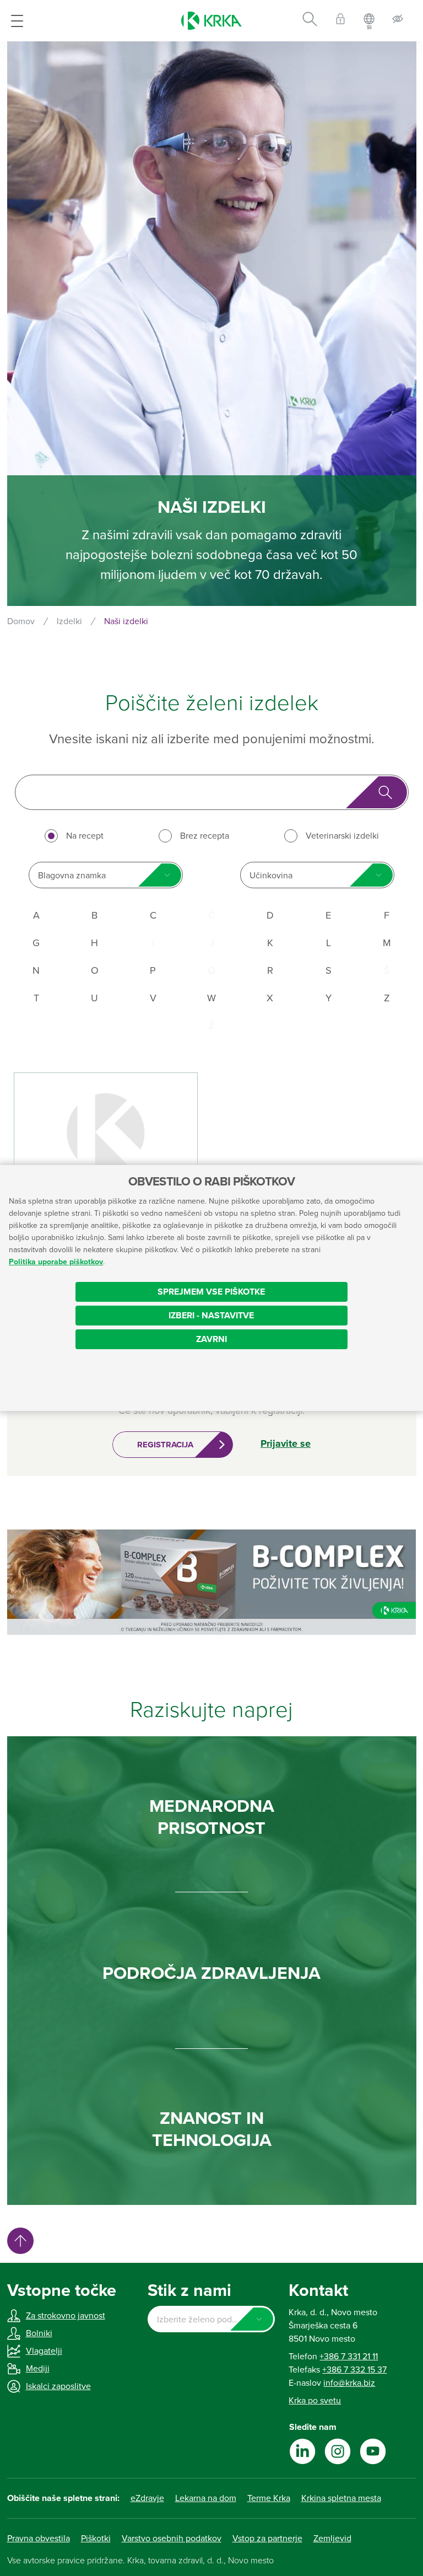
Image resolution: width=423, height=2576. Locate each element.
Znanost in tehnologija (212, 2129)
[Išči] (310, 21)
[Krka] (211, 21)
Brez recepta (205, 836)
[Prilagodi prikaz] (398, 21)
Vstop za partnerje (267, 2539)
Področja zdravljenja (211, 1973)
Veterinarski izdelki (342, 836)
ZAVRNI (211, 1339)
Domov (21, 621)
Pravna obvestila (39, 2539)
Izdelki (69, 621)
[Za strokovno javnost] (340, 21)
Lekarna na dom (206, 2498)
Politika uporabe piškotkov (56, 1262)
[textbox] (211, 2320)
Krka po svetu (315, 2401)
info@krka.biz (349, 2383)
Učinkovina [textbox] (271, 876)
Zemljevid (332, 2539)
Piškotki (96, 2539)
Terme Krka (269, 2498)
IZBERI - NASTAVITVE (211, 1316)
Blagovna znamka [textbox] (72, 876)
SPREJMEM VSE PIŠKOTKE (211, 1292)
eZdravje (147, 2498)
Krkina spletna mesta (341, 2498)
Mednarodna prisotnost (212, 1817)
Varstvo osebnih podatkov (172, 2539)
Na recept (85, 836)
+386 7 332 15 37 (354, 2370)
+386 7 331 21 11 (349, 2357)
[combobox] (106, 875)
